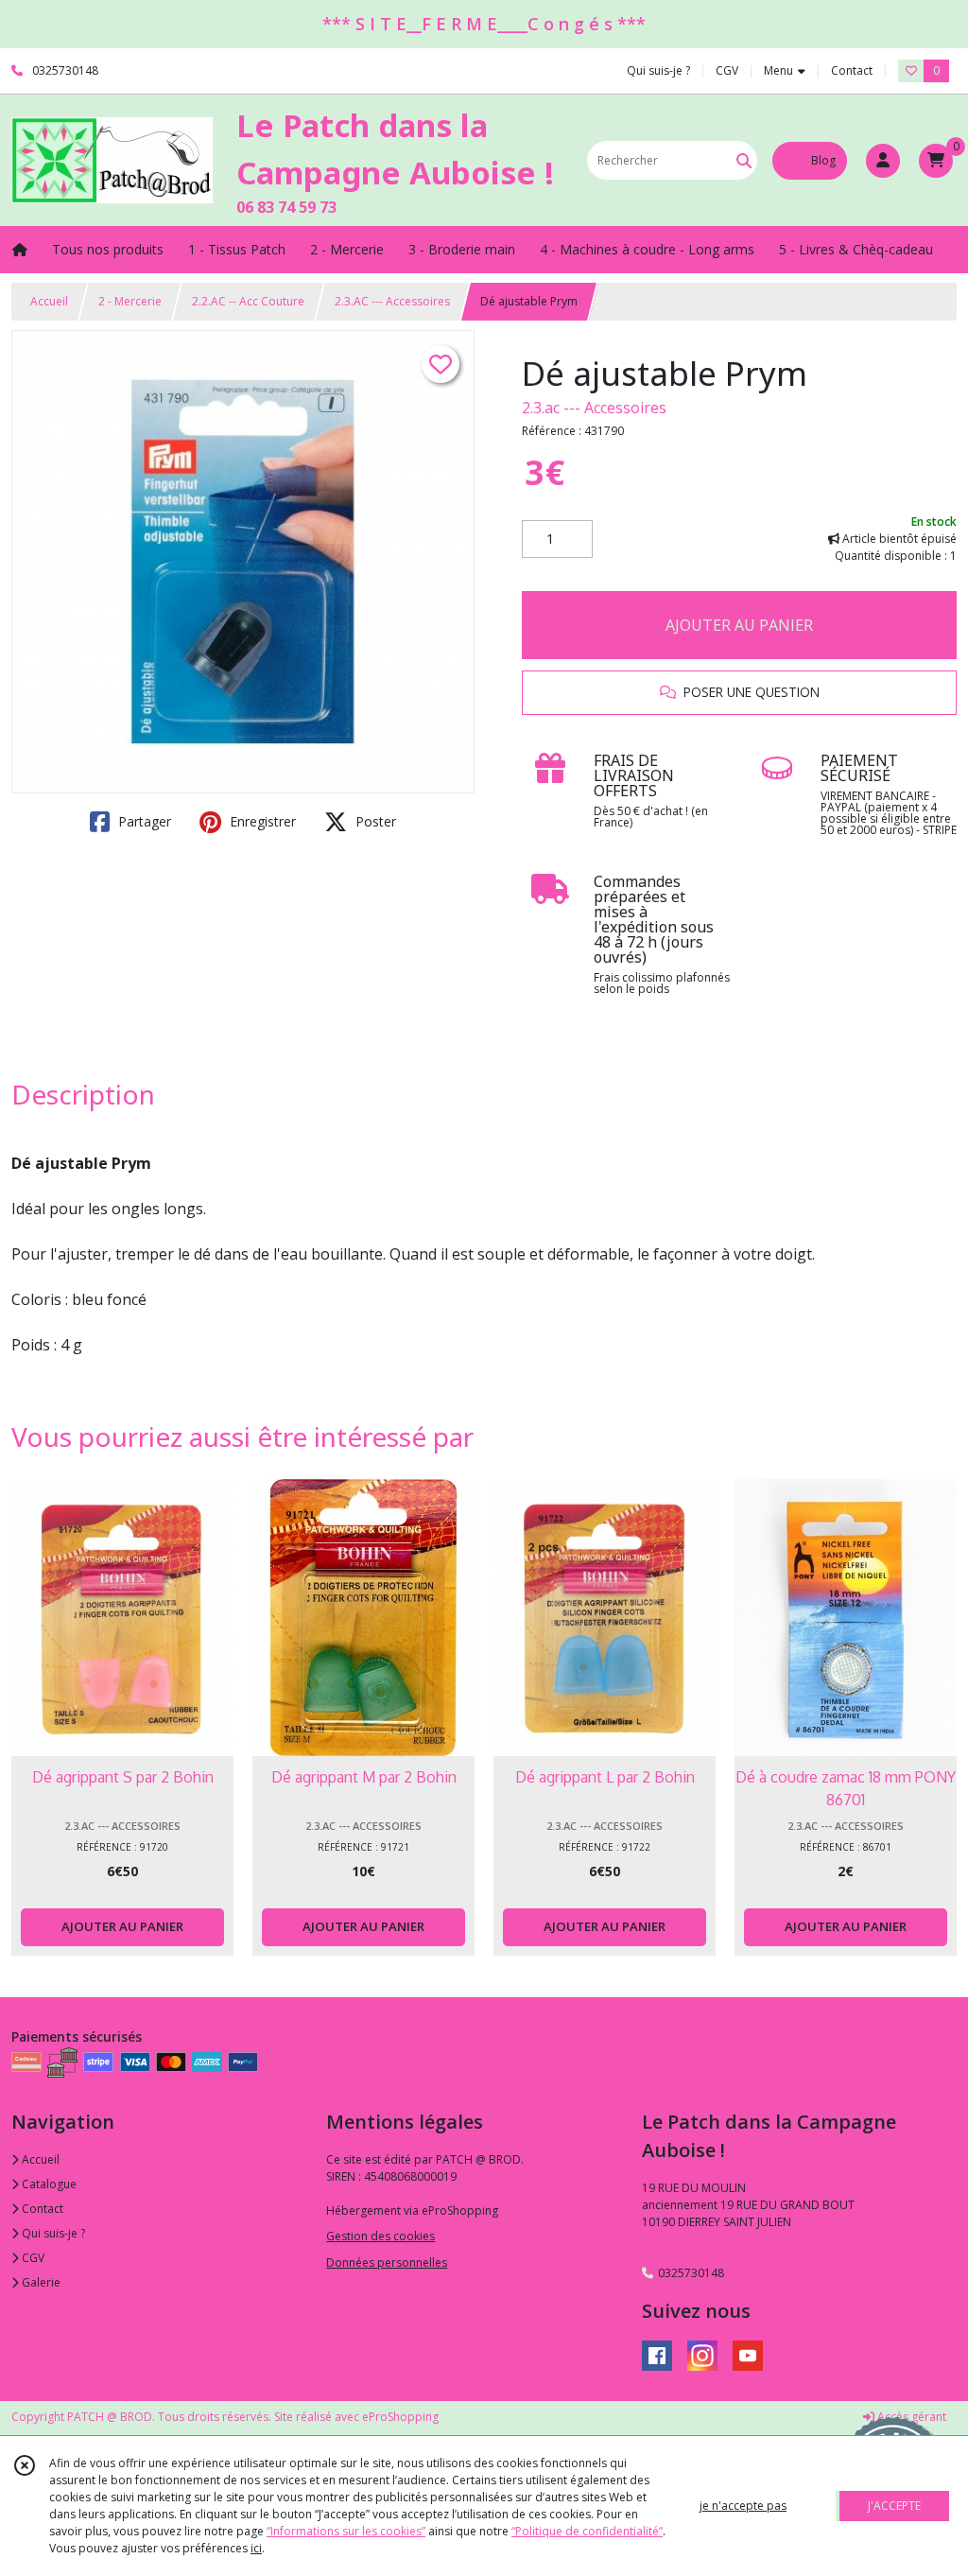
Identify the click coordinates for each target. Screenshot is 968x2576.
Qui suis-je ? (52, 2233)
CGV (32, 2258)
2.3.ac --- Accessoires (594, 408)
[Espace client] (883, 161)
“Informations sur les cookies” (346, 2531)
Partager (143, 821)
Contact (852, 70)
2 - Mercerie (130, 301)
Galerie (40, 2282)
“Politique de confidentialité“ (587, 2531)
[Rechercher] (744, 160)
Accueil (49, 301)
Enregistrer (261, 821)
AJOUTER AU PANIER (739, 625)
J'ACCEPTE (894, 2506)
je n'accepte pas (743, 2506)
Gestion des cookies (380, 2236)
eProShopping (400, 2417)
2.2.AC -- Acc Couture (248, 301)
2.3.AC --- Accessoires (392, 301)
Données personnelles (387, 2263)
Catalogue (48, 2184)
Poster (374, 821)
